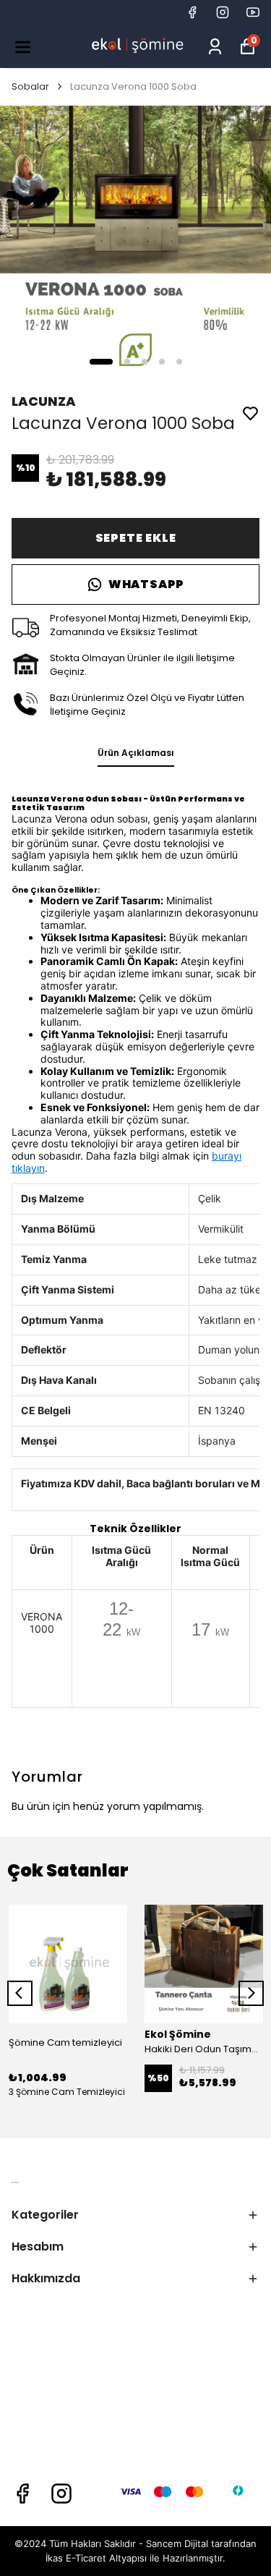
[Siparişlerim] (215, 47)
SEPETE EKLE (136, 538)
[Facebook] (22, 2494)
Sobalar (30, 86)
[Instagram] (61, 2494)
